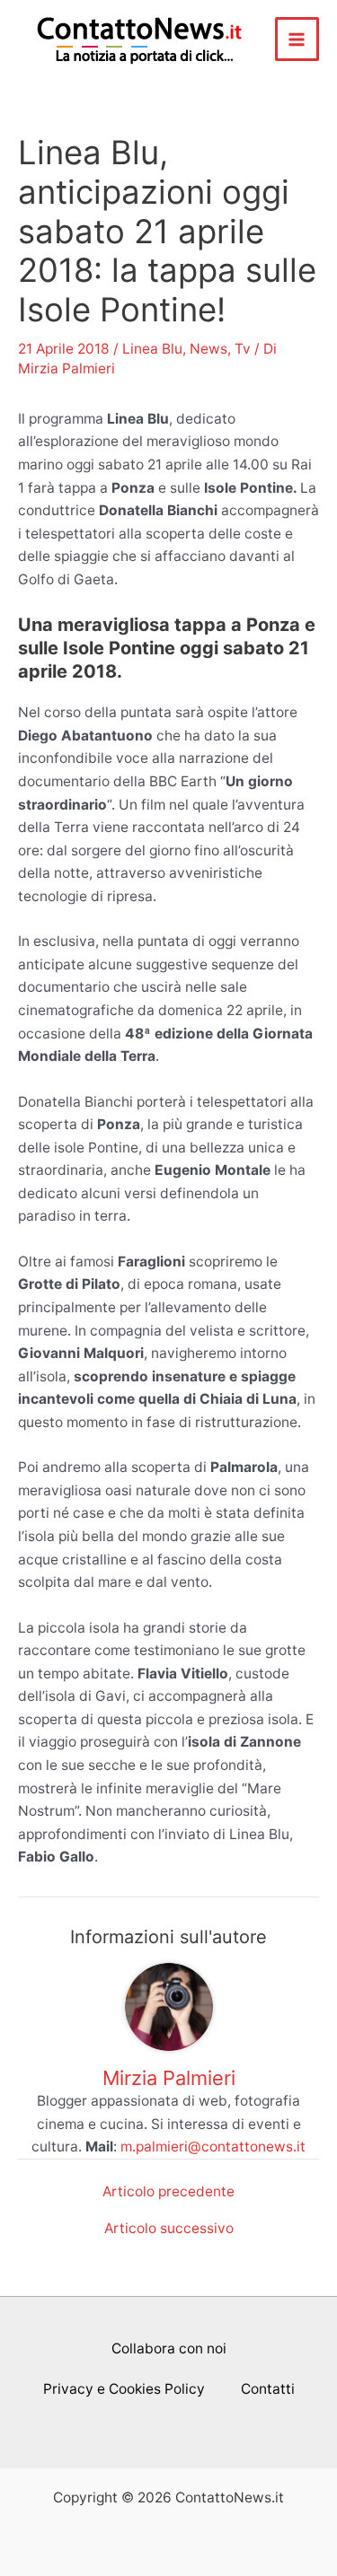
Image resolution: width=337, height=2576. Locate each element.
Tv (243, 349)
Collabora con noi (169, 2348)
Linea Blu (152, 349)
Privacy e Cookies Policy (124, 2389)
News (208, 349)
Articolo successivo (169, 2229)
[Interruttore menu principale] (297, 39)
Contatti (268, 2389)
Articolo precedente (168, 2192)
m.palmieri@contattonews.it (213, 2147)
